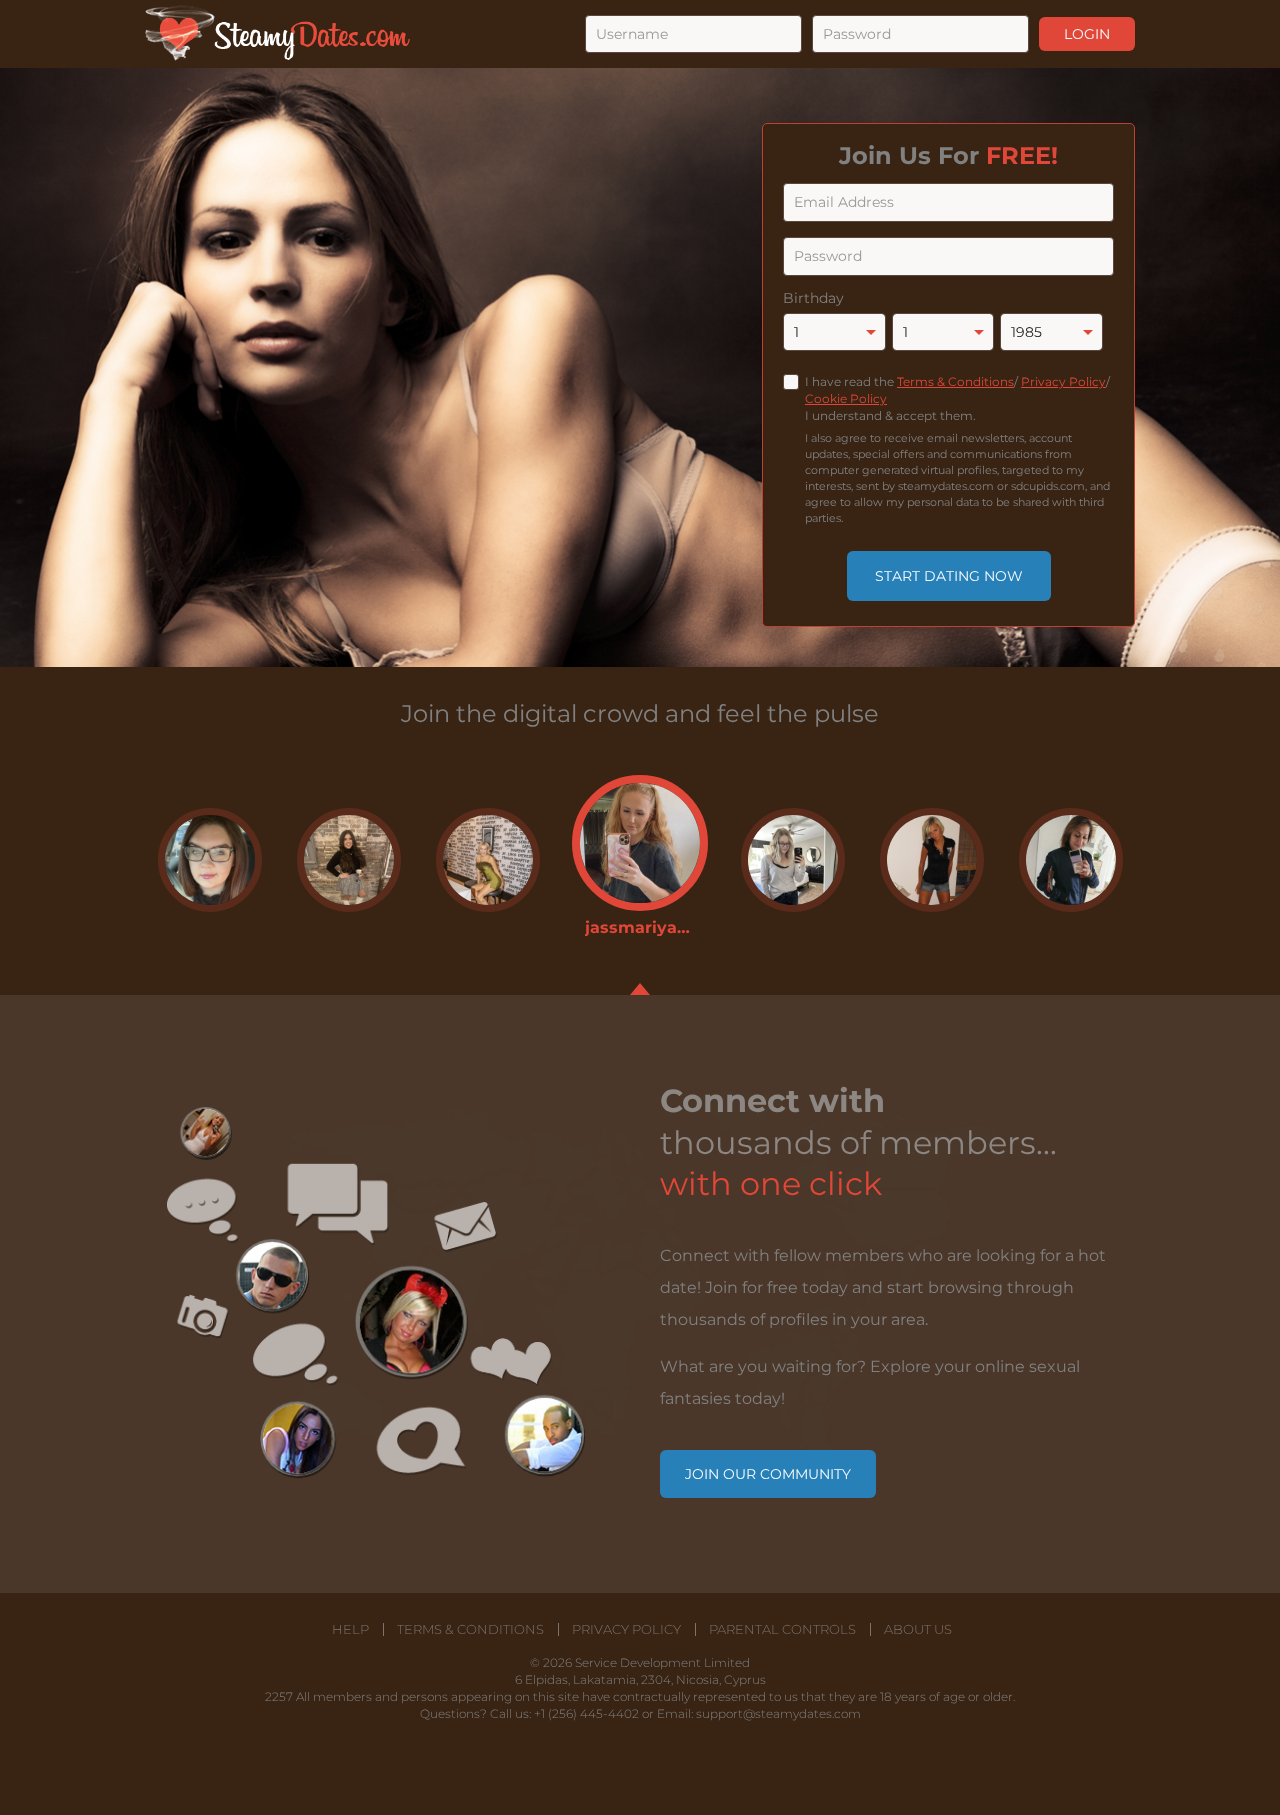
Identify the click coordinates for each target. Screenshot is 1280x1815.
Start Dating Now (949, 576)
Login (1087, 34)
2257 (279, 1696)
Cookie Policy (846, 398)
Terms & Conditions (955, 381)
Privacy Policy (1063, 381)
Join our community (768, 1474)
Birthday (813, 298)
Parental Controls (782, 1629)
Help (350, 1629)
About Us (918, 1629)
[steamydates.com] (278, 34)
